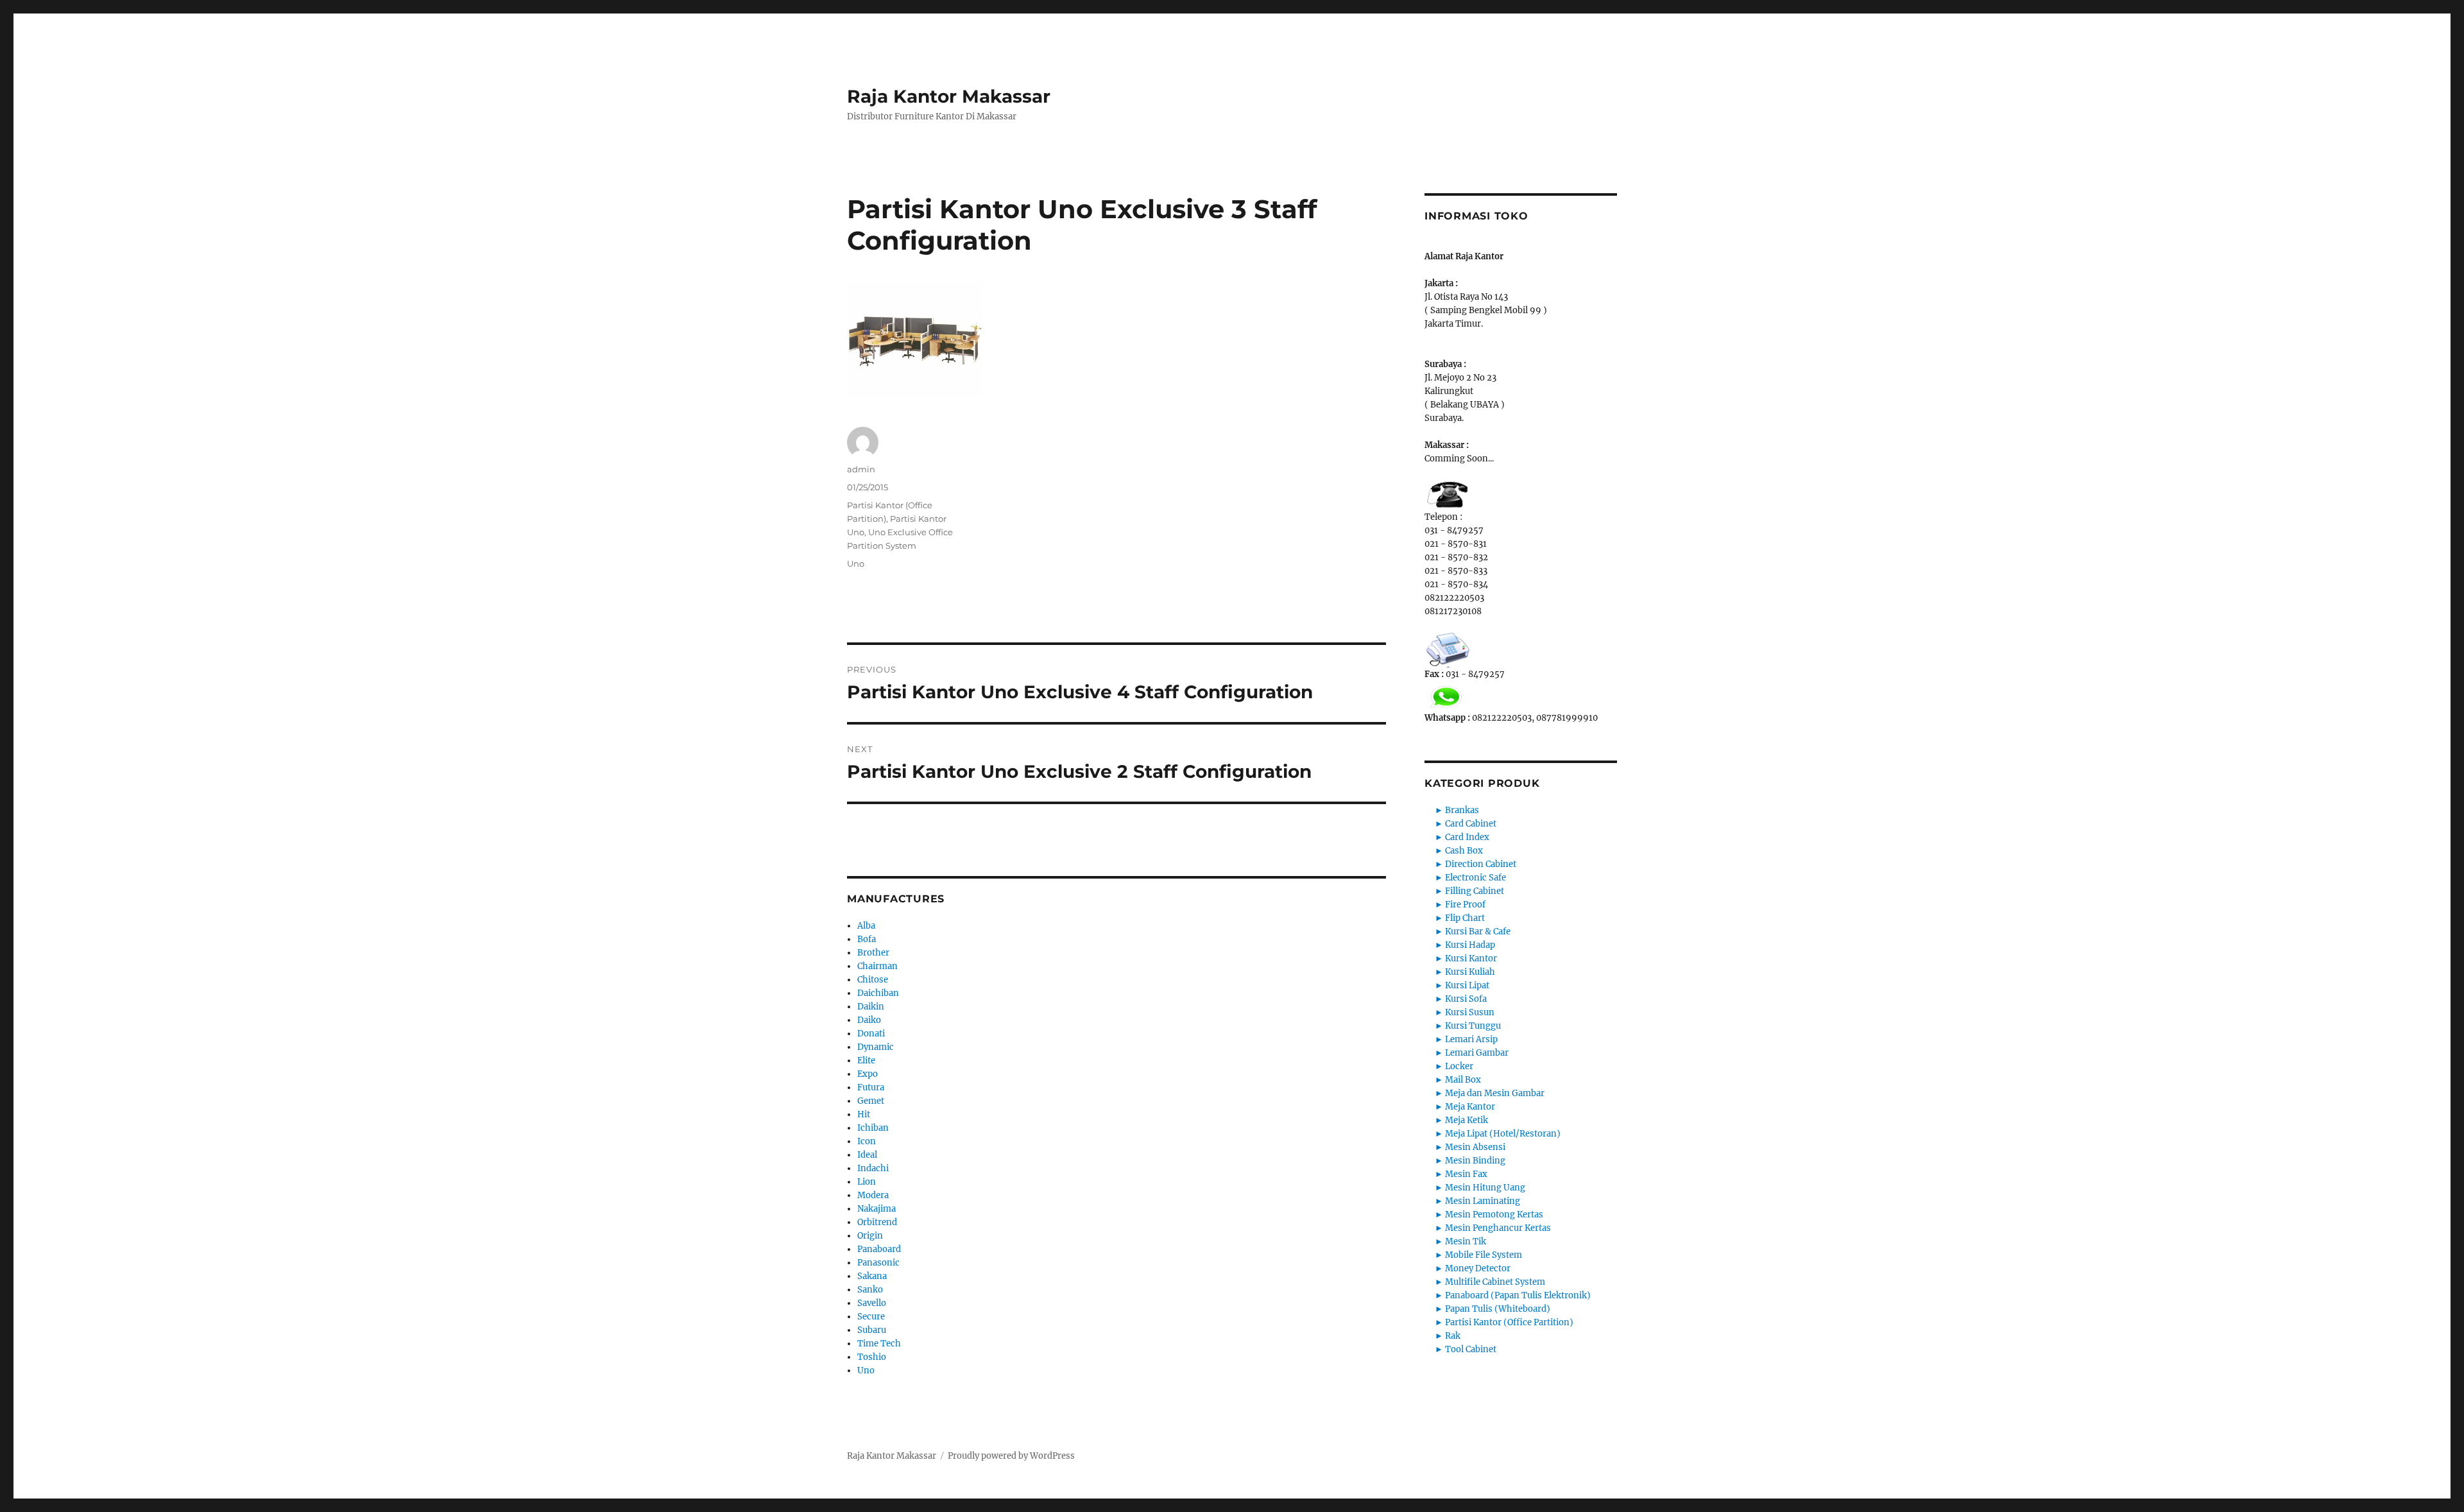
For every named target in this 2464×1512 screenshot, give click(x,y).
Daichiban (878, 993)
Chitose (873, 980)
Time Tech (879, 1344)
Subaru (872, 1330)
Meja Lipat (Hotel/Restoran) (1503, 1134)
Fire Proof (1465, 905)
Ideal (867, 1155)
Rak (1453, 1336)
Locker (1459, 1066)
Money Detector (1478, 1268)
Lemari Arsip (1471, 1039)
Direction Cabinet (1481, 864)
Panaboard (879, 1249)
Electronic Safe (1476, 878)
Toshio (872, 1357)
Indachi (873, 1168)
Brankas (1462, 810)
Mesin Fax (1466, 1174)
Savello (872, 1303)
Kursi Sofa (1466, 999)
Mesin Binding (1475, 1161)
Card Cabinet (1471, 824)
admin (861, 469)
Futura (871, 1087)
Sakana (872, 1276)
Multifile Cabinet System (1495, 1282)
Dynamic (876, 1047)
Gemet (871, 1101)
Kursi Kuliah (1470, 972)
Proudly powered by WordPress (1011, 1456)
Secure (871, 1317)
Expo (868, 1074)
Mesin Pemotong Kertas (1494, 1215)
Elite (866, 1061)
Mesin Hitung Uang (1485, 1188)
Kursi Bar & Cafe (1478, 932)
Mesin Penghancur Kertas (1498, 1228)
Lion (867, 1182)
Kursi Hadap (1470, 945)
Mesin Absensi (1475, 1147)
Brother (873, 953)
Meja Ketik (1467, 1120)
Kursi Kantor (1471, 958)
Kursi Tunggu (1473, 1026)
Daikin (871, 1007)
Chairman (877, 966)
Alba (866, 926)
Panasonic (878, 1263)
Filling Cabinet (1475, 891)
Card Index (1467, 837)
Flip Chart (1465, 918)
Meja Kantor (1470, 1107)
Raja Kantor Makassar (949, 96)
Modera (873, 1195)
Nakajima (877, 1209)
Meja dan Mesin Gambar (1495, 1093)
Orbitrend (877, 1222)
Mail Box (1463, 1080)
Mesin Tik (1466, 1241)
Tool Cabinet (1471, 1349)
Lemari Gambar (1477, 1053)
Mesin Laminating (1483, 1201)
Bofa (867, 939)
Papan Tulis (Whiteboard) (1498, 1309)
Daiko (869, 1020)
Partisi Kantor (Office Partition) (1509, 1322)
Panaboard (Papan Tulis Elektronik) (1518, 1295)
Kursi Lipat (1467, 985)
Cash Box (1464, 851)
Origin (870, 1236)
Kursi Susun (1470, 1012)
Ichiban (873, 1128)
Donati (871, 1034)
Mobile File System (1484, 1255)
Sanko (870, 1290)
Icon (867, 1141)
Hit (864, 1114)
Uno (856, 563)
